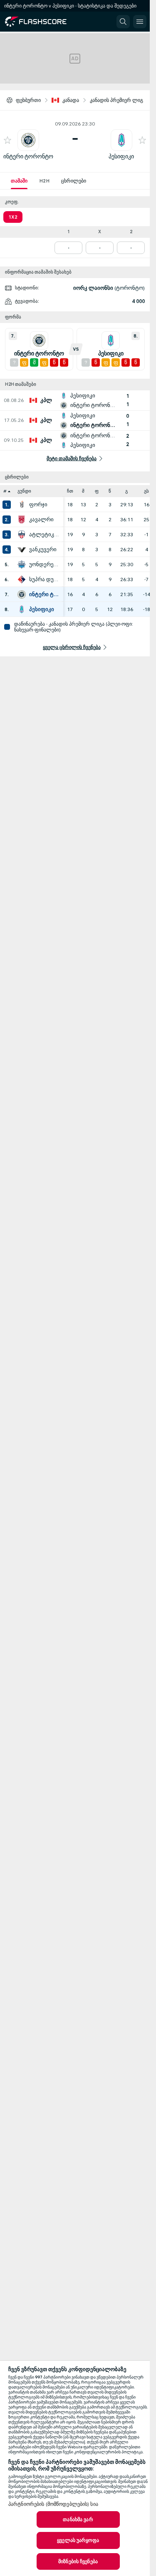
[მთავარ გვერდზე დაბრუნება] (42, 22)
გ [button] (126, 491)
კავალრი (41, 520)
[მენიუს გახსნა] (140, 22)
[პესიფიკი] (22, 609)
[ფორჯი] (22, 505)
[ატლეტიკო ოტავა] (22, 535)
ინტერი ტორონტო (28, 157)
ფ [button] (97, 491)
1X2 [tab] (13, 217)
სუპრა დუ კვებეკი (44, 579)
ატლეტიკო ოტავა (44, 535)
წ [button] (110, 491)
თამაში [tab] (19, 181)
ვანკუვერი (43, 550)
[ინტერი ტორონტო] (22, 594)
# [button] (5, 491)
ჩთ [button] (70, 491)
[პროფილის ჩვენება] (28, 140)
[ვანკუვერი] (22, 550)
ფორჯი (38, 505)
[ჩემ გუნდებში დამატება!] (7, 140)
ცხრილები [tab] (74, 181)
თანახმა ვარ (78, 2519)
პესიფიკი (121, 157)
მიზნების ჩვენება (78, 2561)
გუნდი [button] (24, 491)
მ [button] (83, 491)
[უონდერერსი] (22, 565)
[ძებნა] (123, 22)
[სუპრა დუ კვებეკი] (22, 579)
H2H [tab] (44, 181)
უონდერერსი (44, 565)
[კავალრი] (22, 520)
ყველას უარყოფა (78, 2540)
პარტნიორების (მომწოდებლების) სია (53, 2504)
